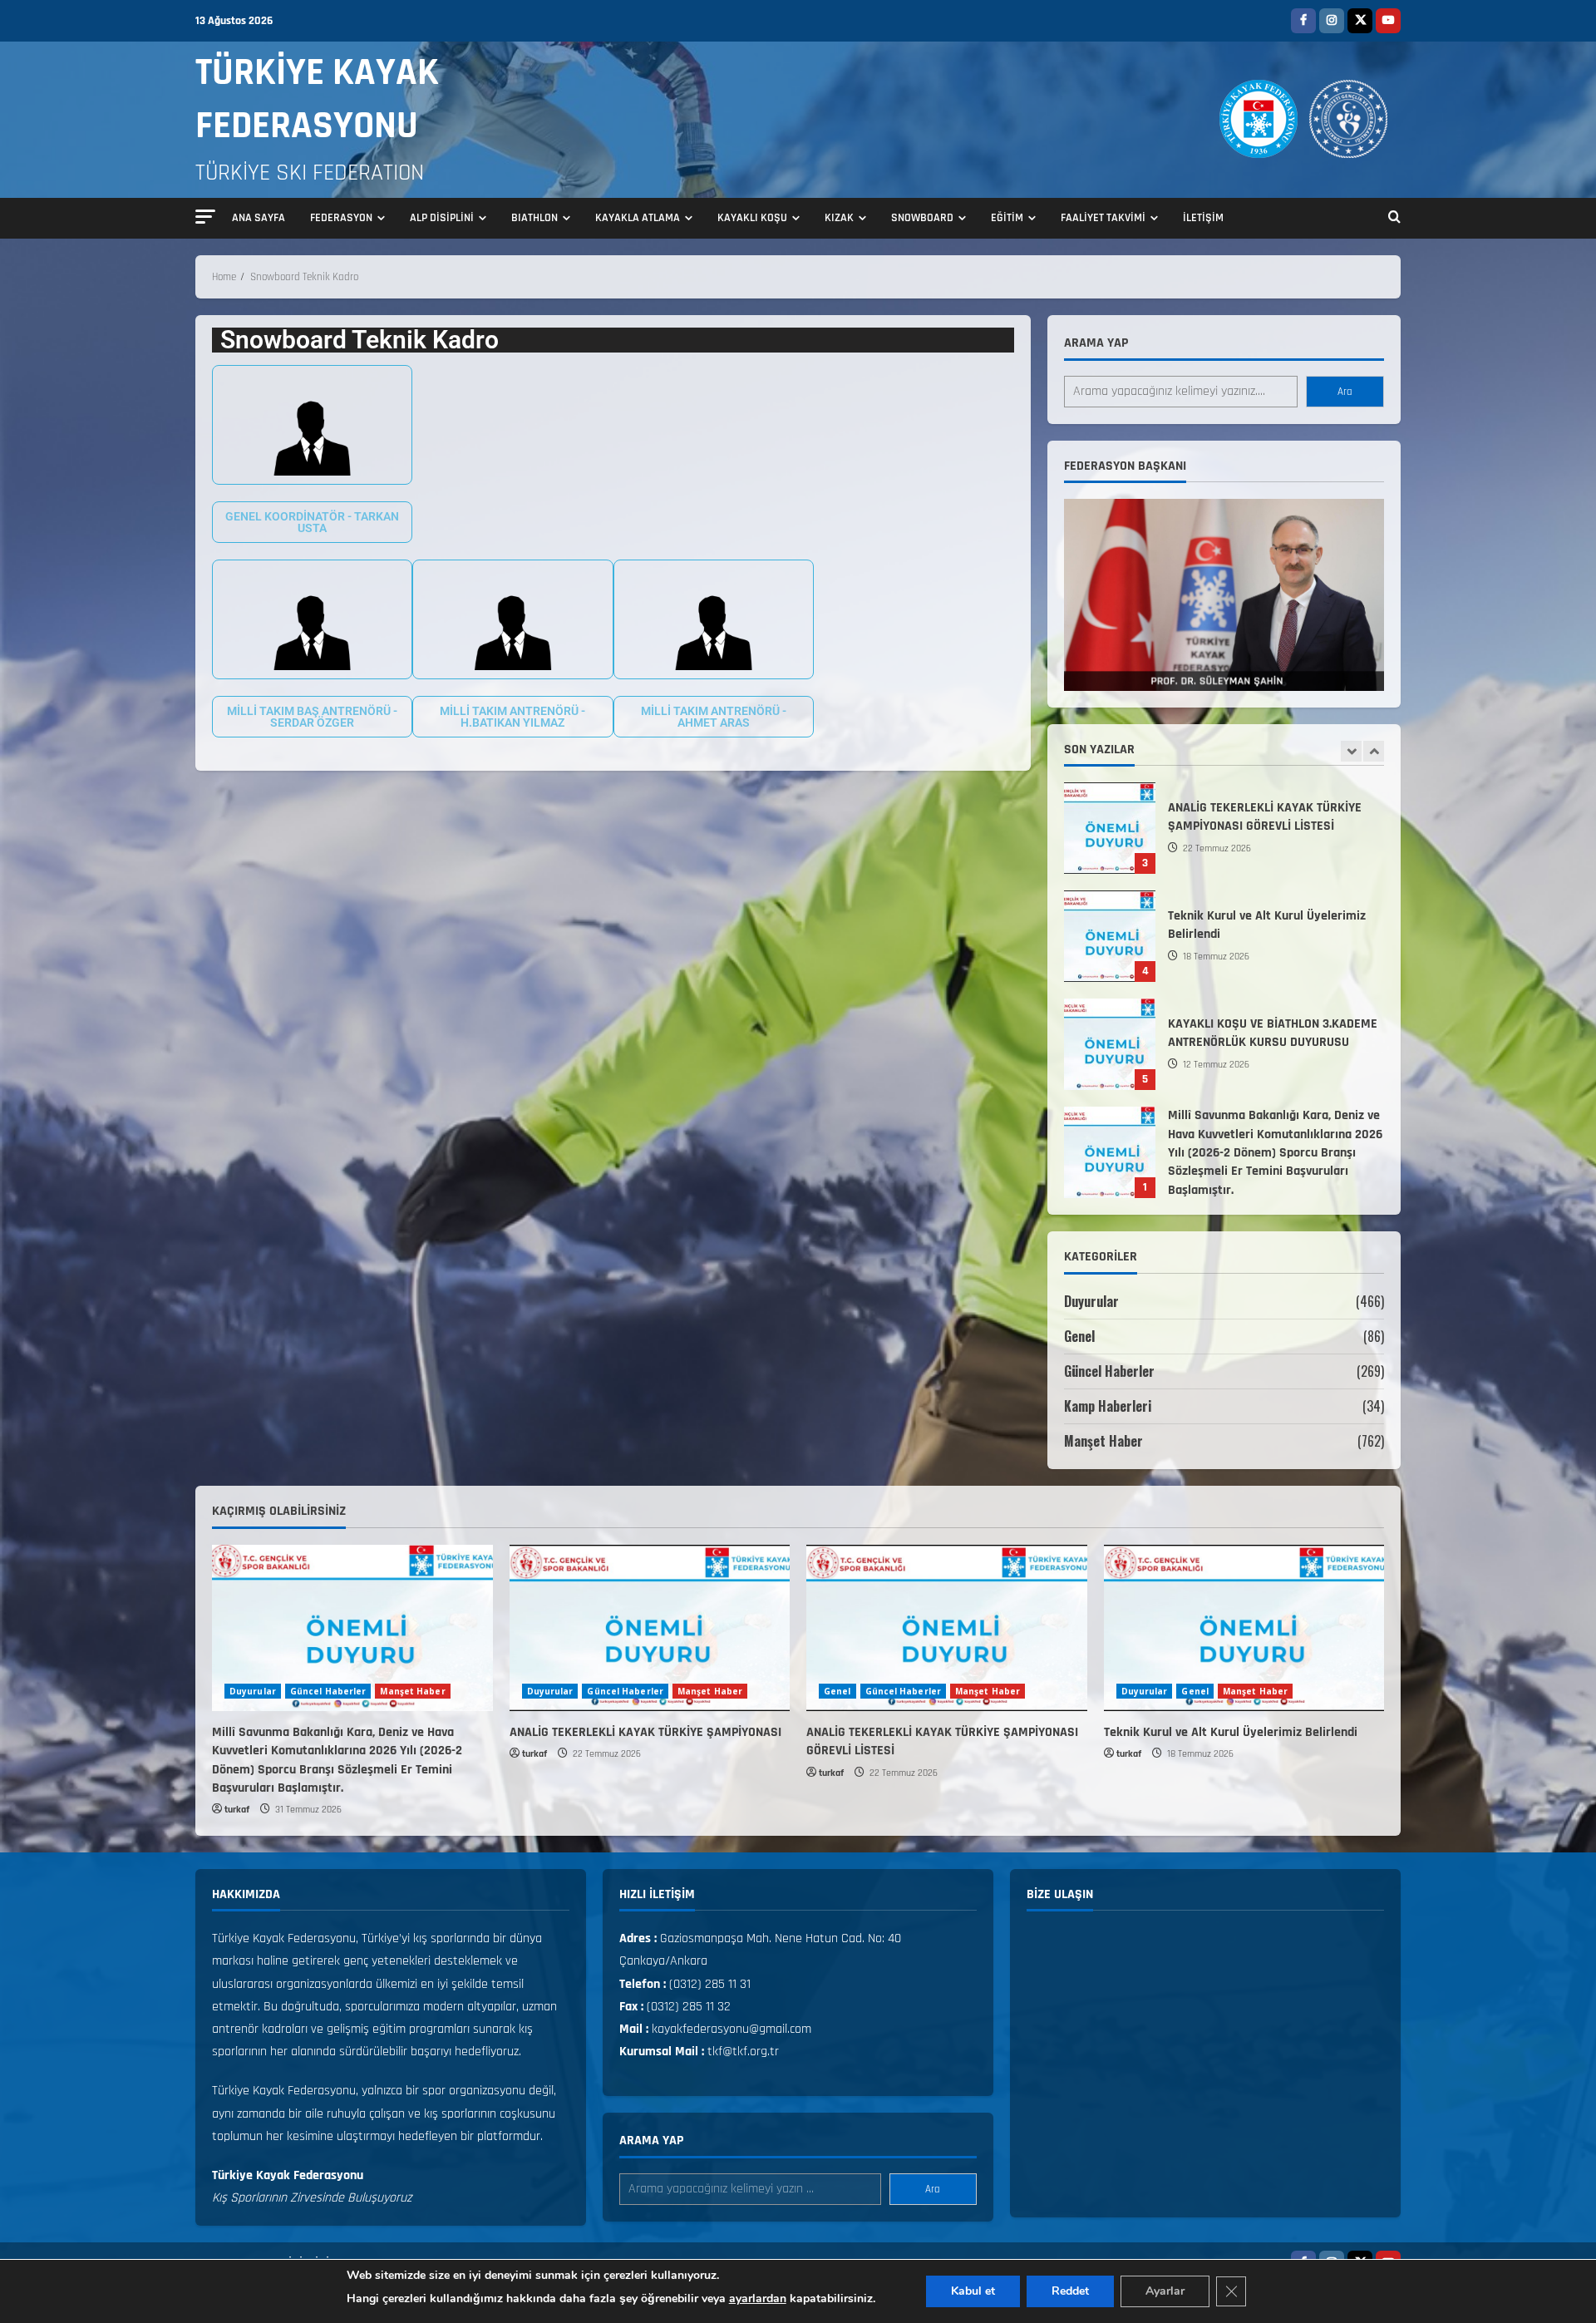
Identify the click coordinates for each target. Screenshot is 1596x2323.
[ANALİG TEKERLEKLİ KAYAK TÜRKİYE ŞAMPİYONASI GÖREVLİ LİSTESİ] (947, 1628)
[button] (205, 217)
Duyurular (1091, 1301)
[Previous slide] (1351, 751)
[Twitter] (1360, 21)
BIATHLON (534, 218)
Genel (1079, 1336)
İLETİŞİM (1203, 218)
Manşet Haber (1103, 1441)
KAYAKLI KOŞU (752, 218)
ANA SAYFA (259, 218)
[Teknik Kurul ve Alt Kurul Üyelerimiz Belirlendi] (1244, 1628)
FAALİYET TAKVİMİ (1103, 218)
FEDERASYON (341, 218)
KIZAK (839, 218)
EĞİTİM (1007, 218)
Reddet (1070, 2291)
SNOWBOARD (922, 218)
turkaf (237, 1810)
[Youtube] (1388, 21)
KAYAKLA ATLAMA (638, 218)
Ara (1345, 392)
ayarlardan (758, 2298)
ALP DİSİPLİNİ (442, 218)
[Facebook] (1303, 21)
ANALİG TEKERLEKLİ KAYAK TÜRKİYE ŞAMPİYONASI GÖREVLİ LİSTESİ (1110, 811)
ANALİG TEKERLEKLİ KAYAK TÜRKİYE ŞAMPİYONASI (645, 1732)
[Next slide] (1374, 751)
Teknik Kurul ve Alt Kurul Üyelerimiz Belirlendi (1110, 920)
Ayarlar (1165, 2291)
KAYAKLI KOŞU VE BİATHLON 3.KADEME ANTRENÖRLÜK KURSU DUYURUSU (1110, 1028)
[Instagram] (1332, 21)
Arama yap (1096, 343)
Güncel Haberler (1109, 1371)
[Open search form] (1394, 219)
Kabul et (973, 2291)
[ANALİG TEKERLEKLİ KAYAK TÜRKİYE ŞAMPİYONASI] (650, 1628)
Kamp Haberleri (1108, 1406)
